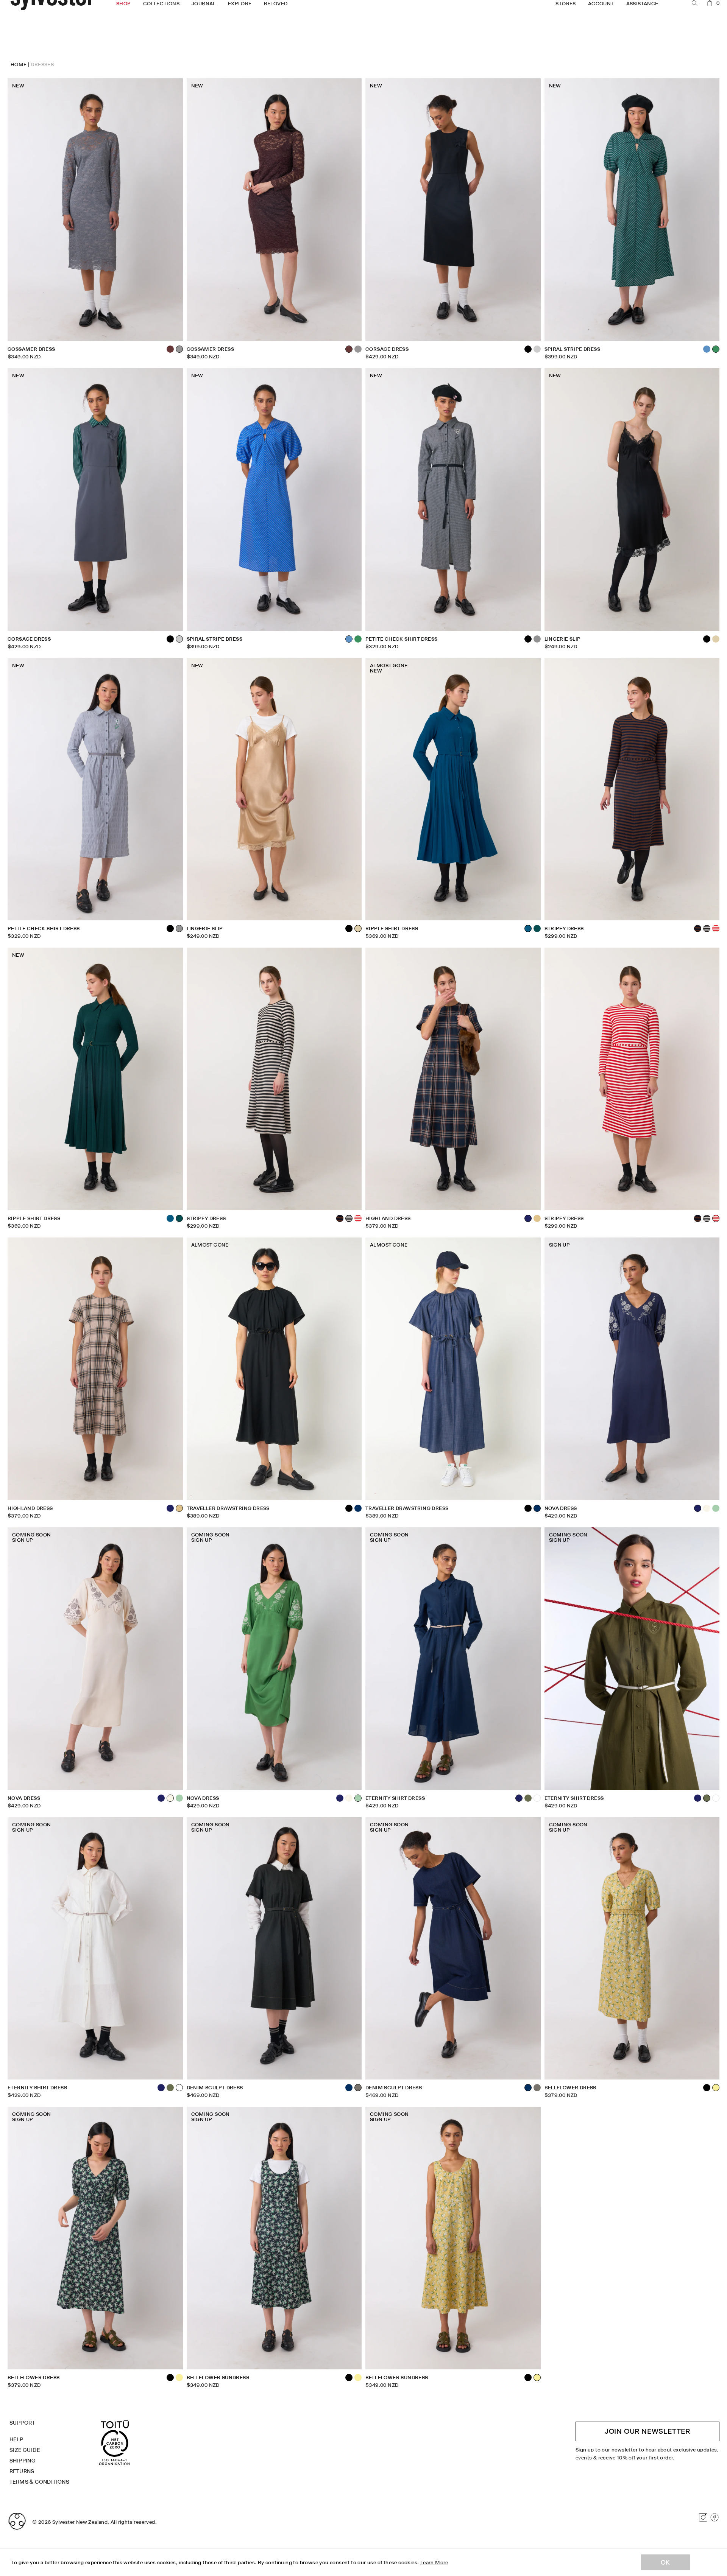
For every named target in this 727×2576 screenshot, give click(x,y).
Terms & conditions (39, 2482)
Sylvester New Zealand (80, 2522)
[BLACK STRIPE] (707, 928)
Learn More (434, 2562)
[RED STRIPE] (716, 928)
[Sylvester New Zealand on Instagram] (703, 2517)
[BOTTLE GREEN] (537, 928)
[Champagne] (716, 639)
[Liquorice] (537, 2088)
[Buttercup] (179, 2378)
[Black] (170, 639)
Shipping (23, 2461)
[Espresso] (170, 349)
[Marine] (170, 1218)
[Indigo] (358, 1508)
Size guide (25, 2450)
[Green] (358, 639)
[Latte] (537, 1218)
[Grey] (537, 639)
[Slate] (537, 349)
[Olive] (528, 1798)
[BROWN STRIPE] (340, 1218)
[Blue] (707, 349)
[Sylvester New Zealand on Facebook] (715, 2517)
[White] (537, 1798)
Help (16, 2439)
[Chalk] (707, 1508)
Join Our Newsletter (647, 2431)
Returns (22, 2471)
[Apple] (716, 1508)
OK (665, 2562)
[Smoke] (358, 349)
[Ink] (170, 1508)
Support (22, 2423)
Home (19, 64)
